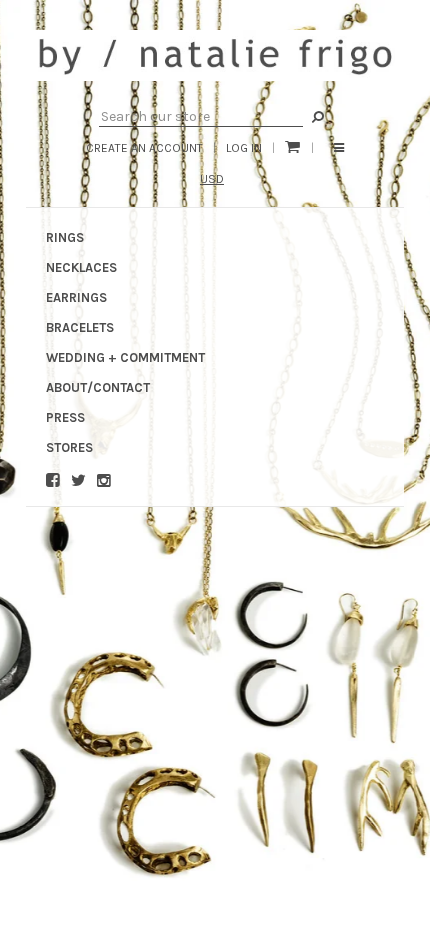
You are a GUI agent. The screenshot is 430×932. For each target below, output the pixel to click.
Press (65, 417)
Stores (69, 447)
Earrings (76, 297)
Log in (244, 148)
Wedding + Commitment (125, 357)
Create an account (144, 148)
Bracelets (80, 327)
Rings (65, 237)
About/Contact (98, 387)
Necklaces (81, 267)
